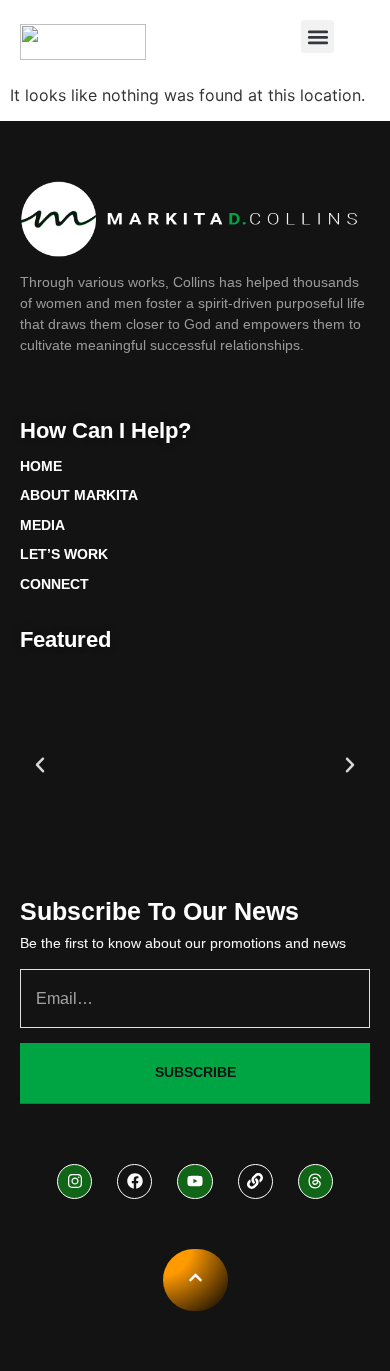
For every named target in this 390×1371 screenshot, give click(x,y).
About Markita (79, 495)
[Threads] (315, 1181)
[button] (317, 36)
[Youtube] (194, 1181)
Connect (54, 584)
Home (41, 466)
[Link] (255, 1181)
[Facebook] (134, 1181)
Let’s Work (64, 554)
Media (42, 525)
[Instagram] (74, 1181)
